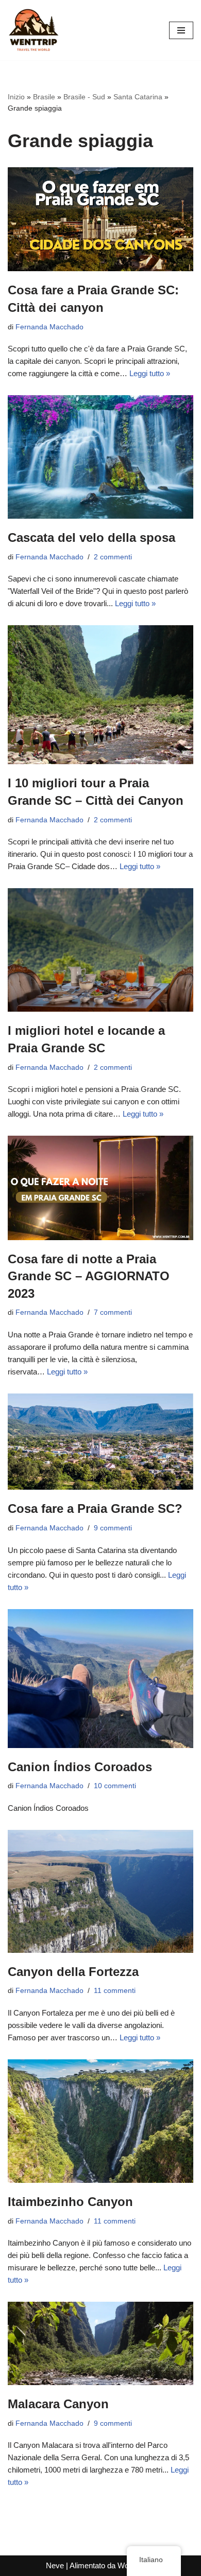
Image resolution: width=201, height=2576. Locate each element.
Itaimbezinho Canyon (70, 2202)
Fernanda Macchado (49, 327)
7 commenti (113, 1312)
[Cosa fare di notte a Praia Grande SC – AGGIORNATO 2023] (100, 1188)
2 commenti (113, 557)
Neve (55, 2565)
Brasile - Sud (84, 97)
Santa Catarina (138, 97)
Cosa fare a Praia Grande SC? (95, 1508)
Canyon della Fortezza (73, 1972)
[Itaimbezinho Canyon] (100, 2121)
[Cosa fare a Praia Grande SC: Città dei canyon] (100, 219)
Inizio (16, 97)
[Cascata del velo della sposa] (100, 457)
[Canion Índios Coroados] (100, 1679)
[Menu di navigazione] (181, 30)
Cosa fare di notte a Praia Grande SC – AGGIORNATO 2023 (89, 1276)
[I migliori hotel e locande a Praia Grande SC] (100, 950)
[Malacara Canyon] (100, 2343)
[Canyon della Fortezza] (100, 1891)
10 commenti (115, 1786)
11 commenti (115, 1991)
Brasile (44, 97)
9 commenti (113, 1528)
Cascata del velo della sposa (91, 537)
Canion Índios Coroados (80, 1767)
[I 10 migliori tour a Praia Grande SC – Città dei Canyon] (100, 695)
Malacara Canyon (58, 2404)
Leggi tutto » (150, 373)
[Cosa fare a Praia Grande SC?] (100, 1442)
